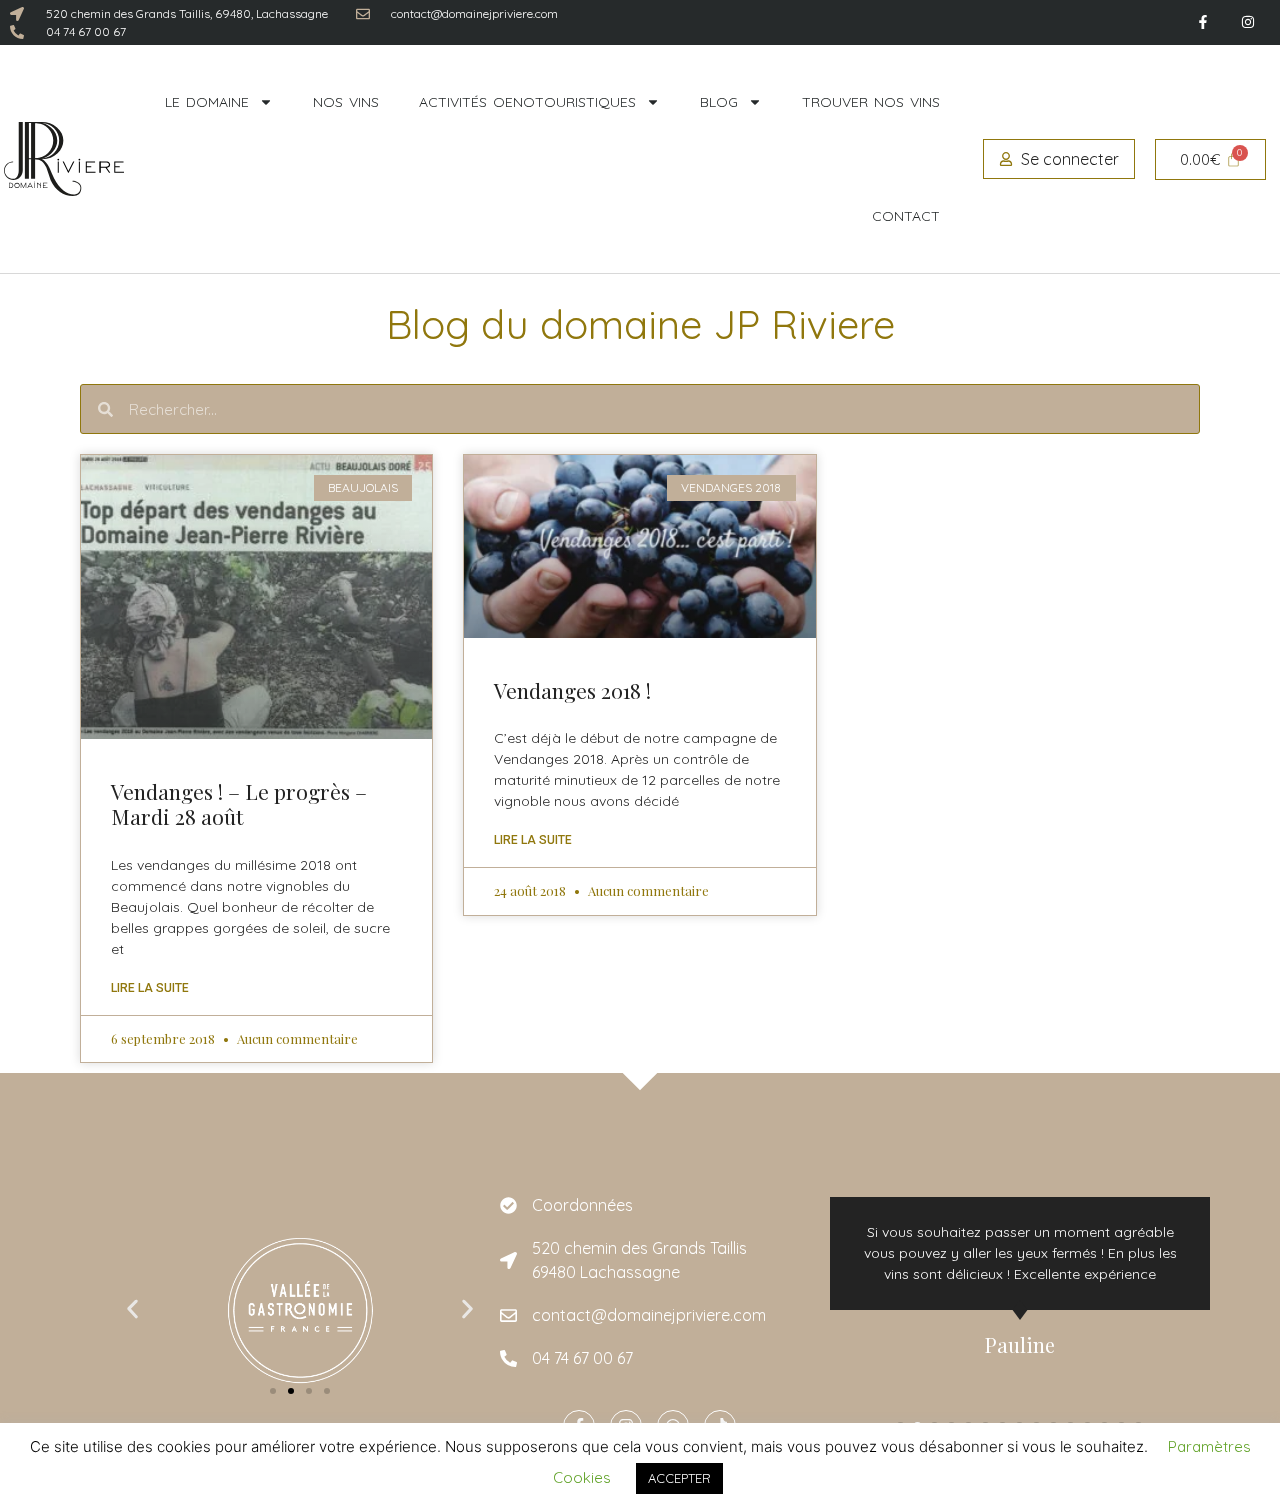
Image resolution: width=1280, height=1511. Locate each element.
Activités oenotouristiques (527, 102)
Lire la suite (150, 988)
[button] (132, 1309)
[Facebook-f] (1202, 22)
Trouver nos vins (871, 102)
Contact (906, 216)
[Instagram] (1247, 22)
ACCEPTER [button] (679, 1478)
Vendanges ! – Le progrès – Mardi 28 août (239, 803)
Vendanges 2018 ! (572, 690)
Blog (719, 102)
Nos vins (346, 102)
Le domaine (207, 102)
